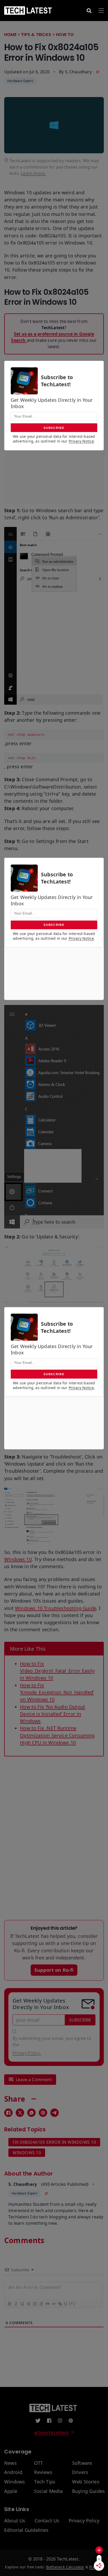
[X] (20, 2113)
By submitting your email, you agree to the (52, 2046)
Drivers (80, 2472)
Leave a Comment (34, 2080)
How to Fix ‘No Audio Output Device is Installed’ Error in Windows (53, 1714)
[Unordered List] (41, 2304)
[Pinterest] (43, 2113)
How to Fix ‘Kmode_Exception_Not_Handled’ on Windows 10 (57, 1692)
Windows (15, 2482)
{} (66, 2303)
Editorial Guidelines (26, 2530)
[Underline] (22, 2304)
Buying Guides (88, 2491)
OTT (39, 2463)
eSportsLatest (52, 2433)
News (10, 2463)
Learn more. (33, 173)
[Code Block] (53, 2304)
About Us (15, 2521)
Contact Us (47, 2521)
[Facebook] (8, 2113)
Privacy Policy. (27, 2053)
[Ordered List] (34, 2304)
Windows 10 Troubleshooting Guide (56, 1608)
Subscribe (80, 2020)
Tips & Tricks (36, 35)
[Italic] (15, 2304)
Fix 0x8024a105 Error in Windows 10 (54, 2142)
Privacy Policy (84, 2521)
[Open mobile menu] (101, 11)
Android (13, 2472)
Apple (11, 2491)
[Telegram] (55, 2113)
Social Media (48, 2491)
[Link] (60, 2304)
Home (10, 35)
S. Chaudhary (78, 72)
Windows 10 (18, 1559)
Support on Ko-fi (54, 1970)
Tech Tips (45, 2482)
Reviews (43, 2472)
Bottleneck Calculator (65, 2567)
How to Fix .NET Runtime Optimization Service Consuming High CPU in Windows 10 (57, 1735)
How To (65, 35)
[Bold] (9, 2304)
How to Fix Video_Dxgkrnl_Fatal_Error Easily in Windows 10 (57, 1671)
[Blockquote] (47, 2304)
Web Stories (86, 2482)
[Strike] (28, 2304)
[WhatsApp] (31, 2113)
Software (82, 2463)
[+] (72, 2303)
